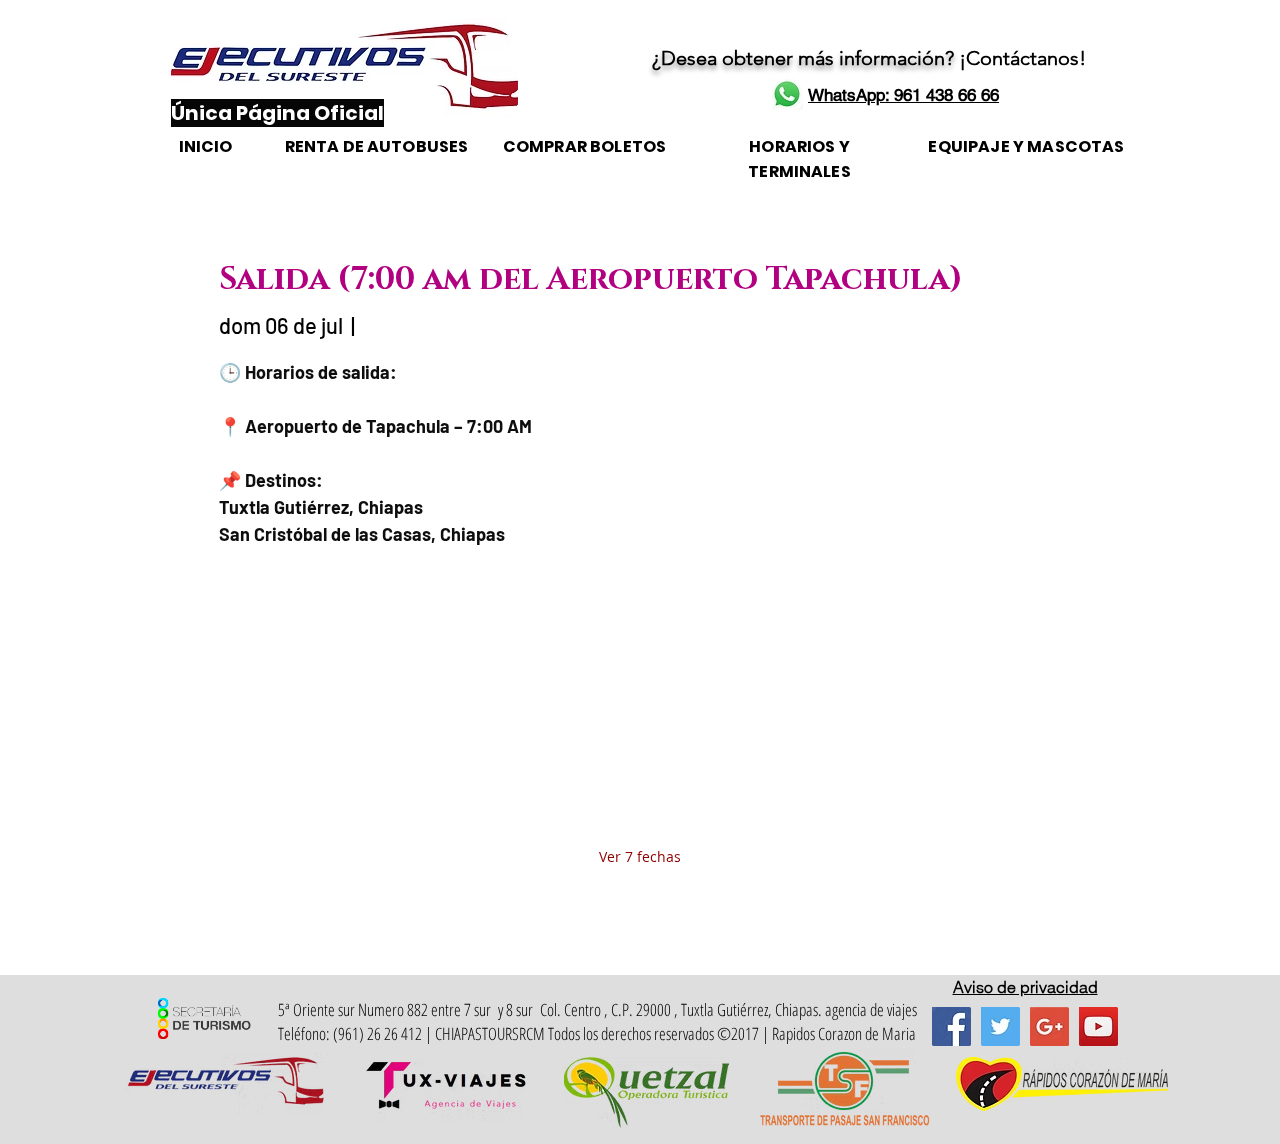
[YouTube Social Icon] (1098, 1026)
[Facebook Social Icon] (951, 1026)
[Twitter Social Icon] (1000, 1026)
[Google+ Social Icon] (1049, 1026)
